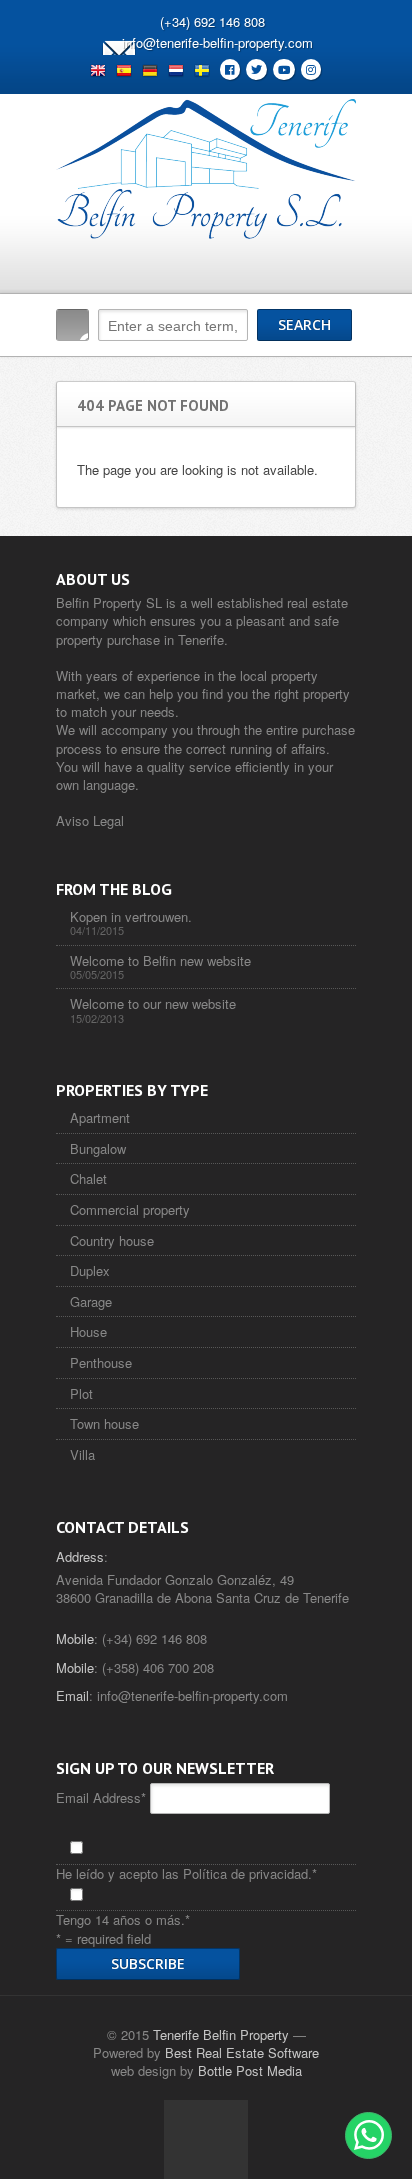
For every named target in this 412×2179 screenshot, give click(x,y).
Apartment (100, 1117)
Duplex (90, 1270)
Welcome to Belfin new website (160, 960)
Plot (81, 1393)
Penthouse (101, 1362)
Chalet (88, 1178)
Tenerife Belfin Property (221, 2034)
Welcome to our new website (153, 1003)
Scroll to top (206, 2139)
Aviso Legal (90, 820)
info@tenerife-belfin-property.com (217, 42)
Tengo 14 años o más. (123, 1919)
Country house (112, 1240)
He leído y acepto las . (186, 1873)
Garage (91, 1301)
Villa (82, 1454)
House (88, 1331)
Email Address (101, 1797)
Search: (72, 325)
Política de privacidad (245, 1873)
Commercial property (130, 1209)
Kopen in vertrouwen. (131, 916)
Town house (104, 1423)
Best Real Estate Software (242, 2052)
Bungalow (98, 1148)
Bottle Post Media (250, 2070)
